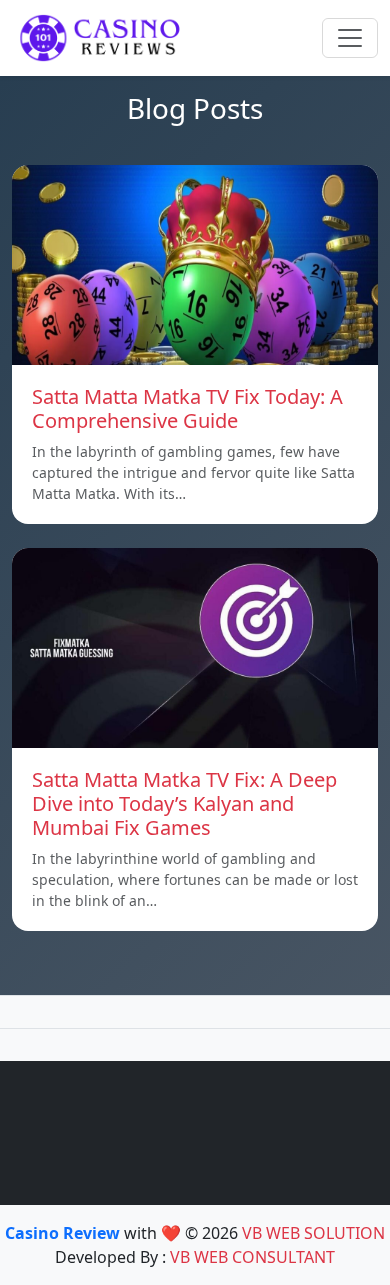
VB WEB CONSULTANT (252, 1257)
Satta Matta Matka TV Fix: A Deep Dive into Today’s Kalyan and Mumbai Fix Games (184, 803)
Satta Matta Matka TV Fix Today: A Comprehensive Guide (187, 408)
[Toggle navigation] (350, 38)
